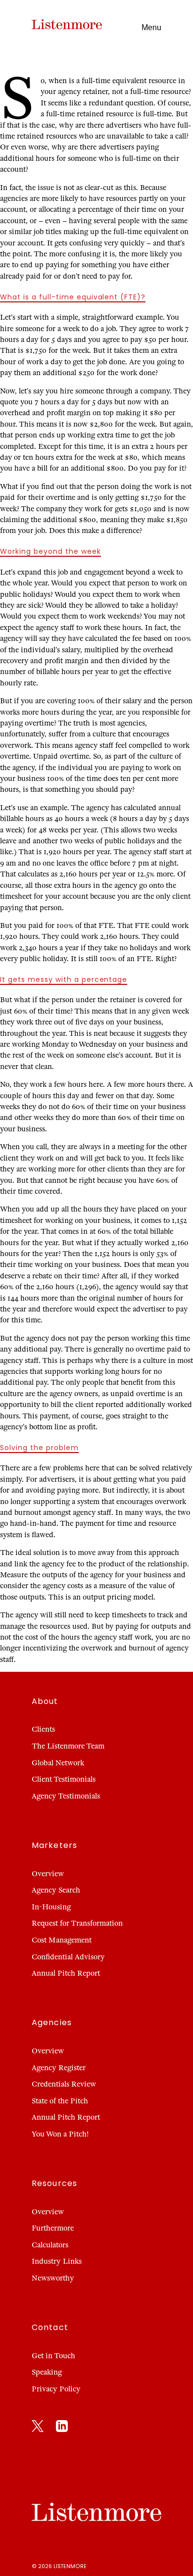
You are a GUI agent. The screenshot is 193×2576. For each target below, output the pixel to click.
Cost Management (62, 1940)
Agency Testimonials (66, 1796)
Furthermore (53, 2228)
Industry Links (57, 2261)
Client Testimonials (64, 1779)
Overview (48, 1874)
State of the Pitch (60, 2101)
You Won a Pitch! (60, 2134)
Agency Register (59, 2068)
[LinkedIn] (62, 2428)
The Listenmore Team (68, 1746)
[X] (38, 2428)
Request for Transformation (77, 1923)
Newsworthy (53, 2278)
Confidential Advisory (68, 1957)
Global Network (58, 1763)
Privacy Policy (56, 2389)
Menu (151, 27)
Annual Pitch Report (66, 1973)
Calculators (50, 2245)
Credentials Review (64, 2084)
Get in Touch (53, 2356)
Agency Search (56, 1890)
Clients (43, 1729)
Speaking (47, 2372)
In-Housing (51, 1907)
